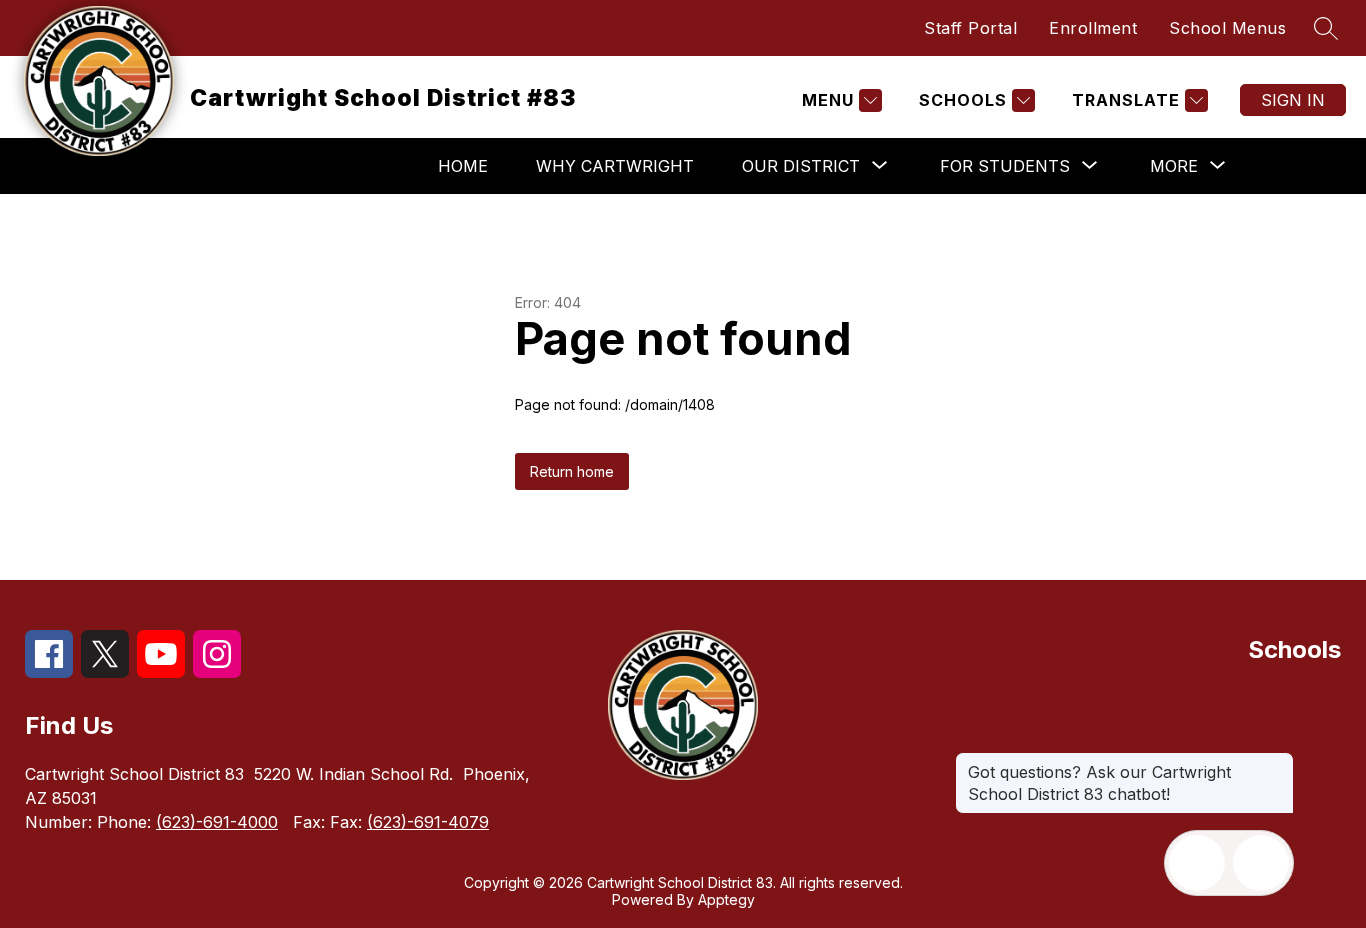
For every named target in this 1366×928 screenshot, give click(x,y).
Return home (572, 471)
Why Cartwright (615, 166)
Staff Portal (970, 28)
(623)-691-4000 (217, 822)
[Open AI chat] (1261, 863)
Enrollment (1093, 28)
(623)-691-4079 (428, 822)
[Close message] (1278, 762)
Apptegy (726, 899)
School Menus (1227, 28)
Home (463, 166)
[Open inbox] (1197, 863)
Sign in (1293, 100)
